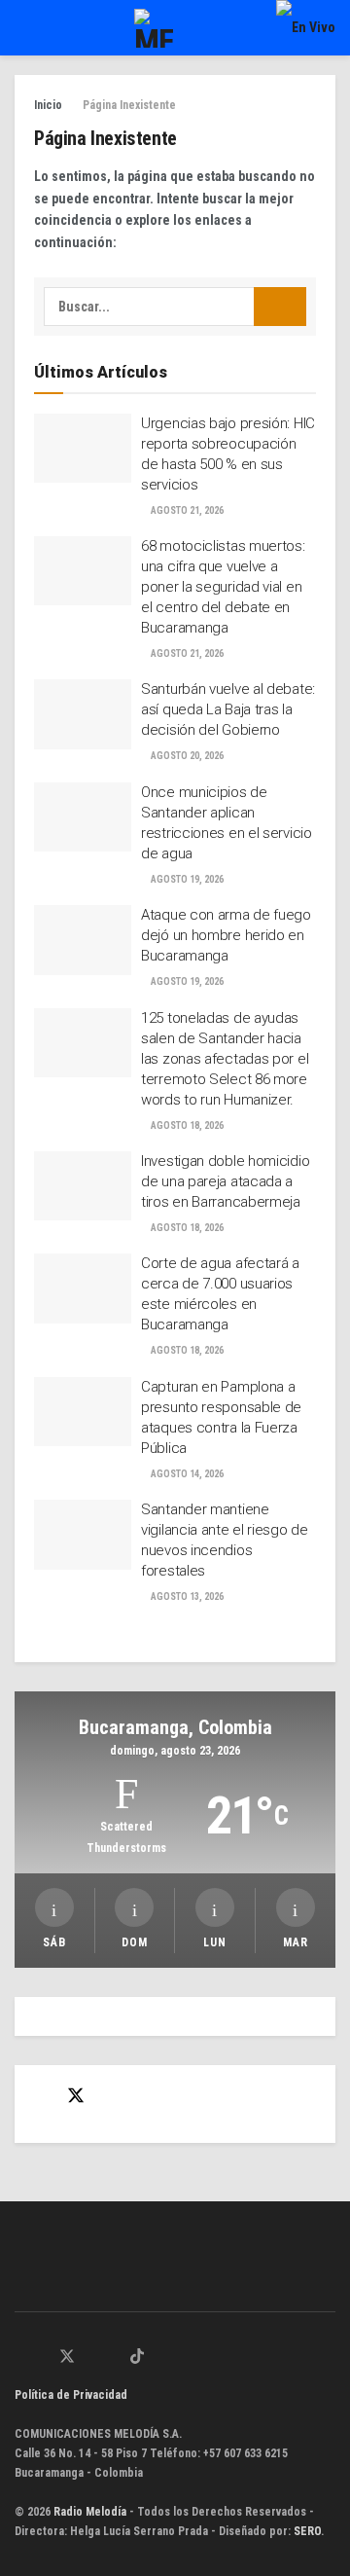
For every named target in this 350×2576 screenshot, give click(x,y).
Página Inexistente (129, 105)
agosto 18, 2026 (186, 1125)
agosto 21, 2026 (186, 510)
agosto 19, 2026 (186, 879)
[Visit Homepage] (154, 28)
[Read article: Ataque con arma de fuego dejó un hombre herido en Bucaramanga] (83, 940)
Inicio (48, 105)
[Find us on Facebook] (41, 2097)
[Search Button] (280, 307)
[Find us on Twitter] (76, 2096)
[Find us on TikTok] (137, 2358)
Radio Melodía (90, 2512)
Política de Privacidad (71, 2395)
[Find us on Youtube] (114, 2358)
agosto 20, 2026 (186, 756)
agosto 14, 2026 (186, 1474)
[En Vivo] (306, 27)
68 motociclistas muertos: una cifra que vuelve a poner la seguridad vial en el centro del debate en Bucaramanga (223, 587)
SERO (307, 2531)
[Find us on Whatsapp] (20, 2358)
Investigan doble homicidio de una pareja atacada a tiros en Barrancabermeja (225, 1181)
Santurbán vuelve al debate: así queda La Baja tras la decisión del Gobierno (228, 709)
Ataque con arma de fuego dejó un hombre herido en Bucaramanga (226, 935)
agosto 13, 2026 (186, 1596)
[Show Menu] (23, 28)
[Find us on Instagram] (91, 2358)
